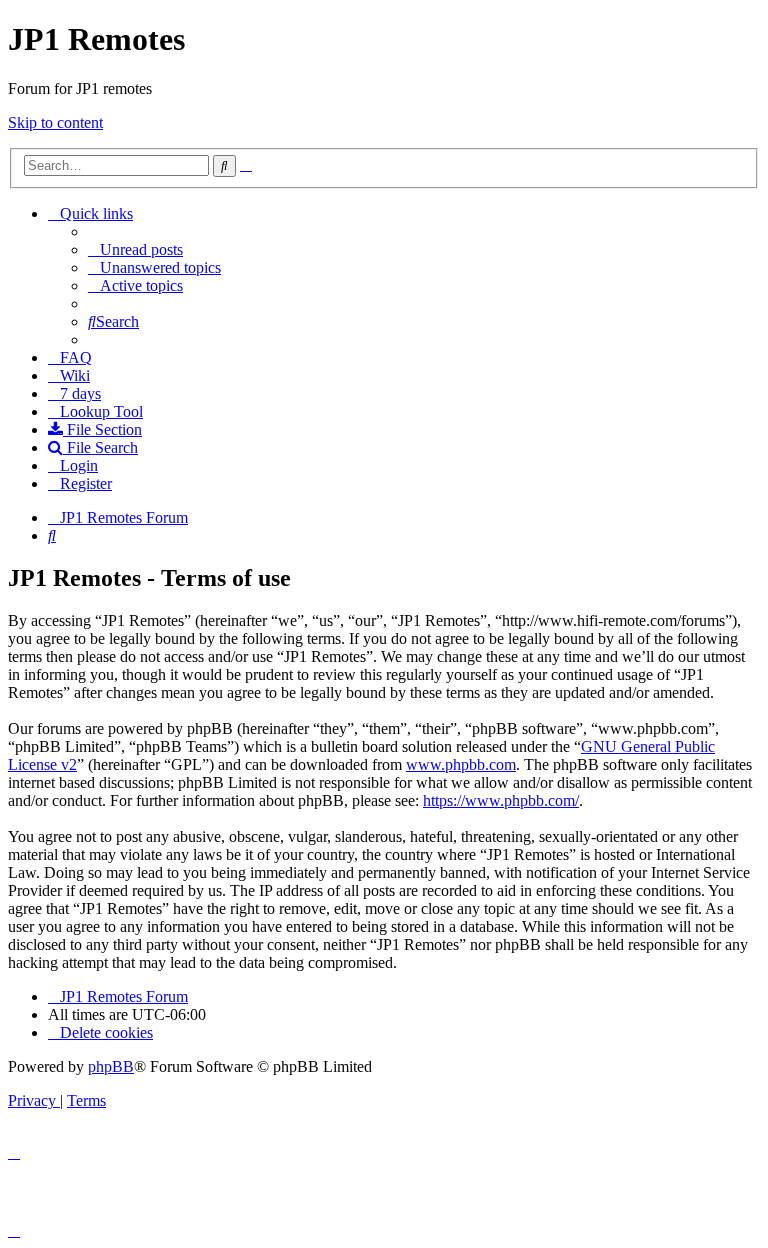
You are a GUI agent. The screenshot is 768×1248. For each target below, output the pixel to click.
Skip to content (55, 122)
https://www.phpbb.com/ (501, 800)
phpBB (111, 1066)
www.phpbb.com (461, 764)
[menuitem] (135, 249)
